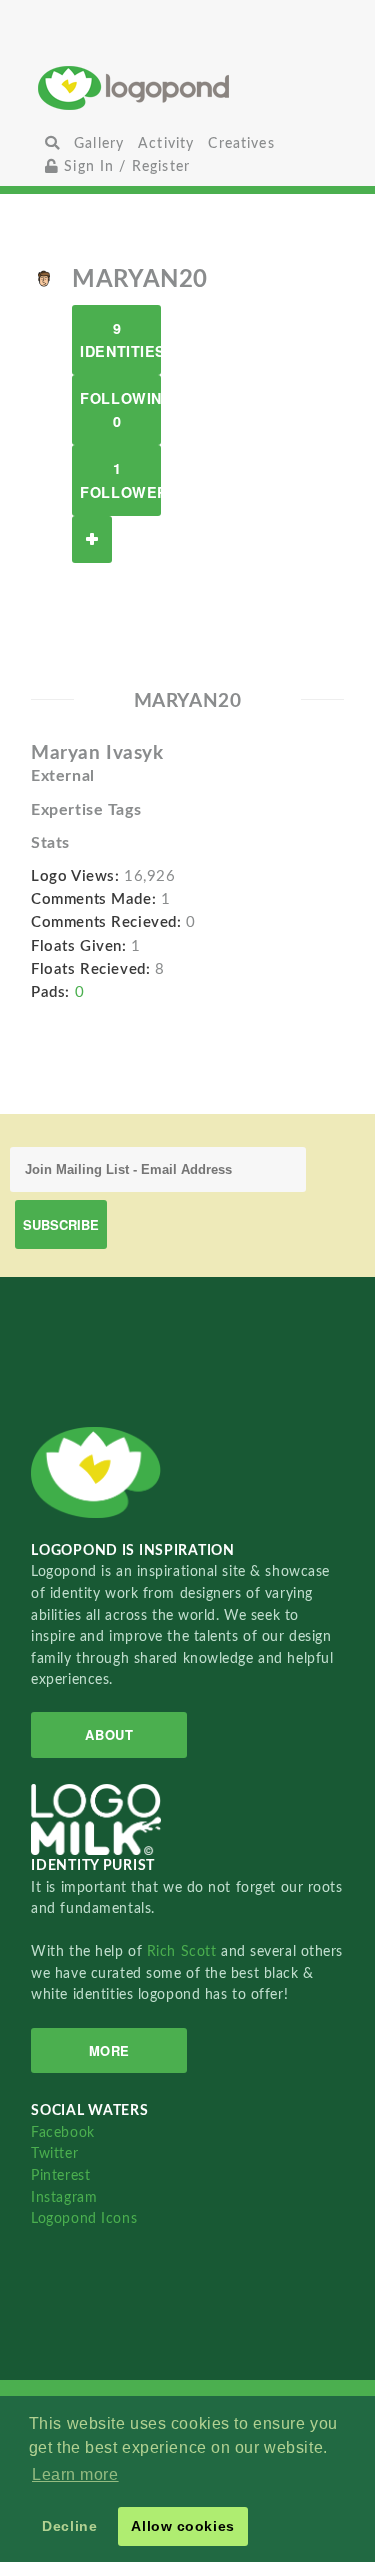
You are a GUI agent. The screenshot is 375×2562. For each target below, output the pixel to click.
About (109, 1734)
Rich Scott (184, 1951)
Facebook (62, 2132)
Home (187, 87)
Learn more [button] (75, 2474)
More (109, 2050)
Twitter (54, 2153)
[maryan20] (44, 278)
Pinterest (60, 2175)
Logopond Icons (84, 2218)
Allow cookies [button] (182, 2526)
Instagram (64, 2197)
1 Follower (120, 479)
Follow (92, 539)
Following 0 (120, 409)
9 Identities (120, 339)
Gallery (99, 143)
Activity (166, 143)
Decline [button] (69, 2526)
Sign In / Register (124, 166)
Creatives (241, 143)
